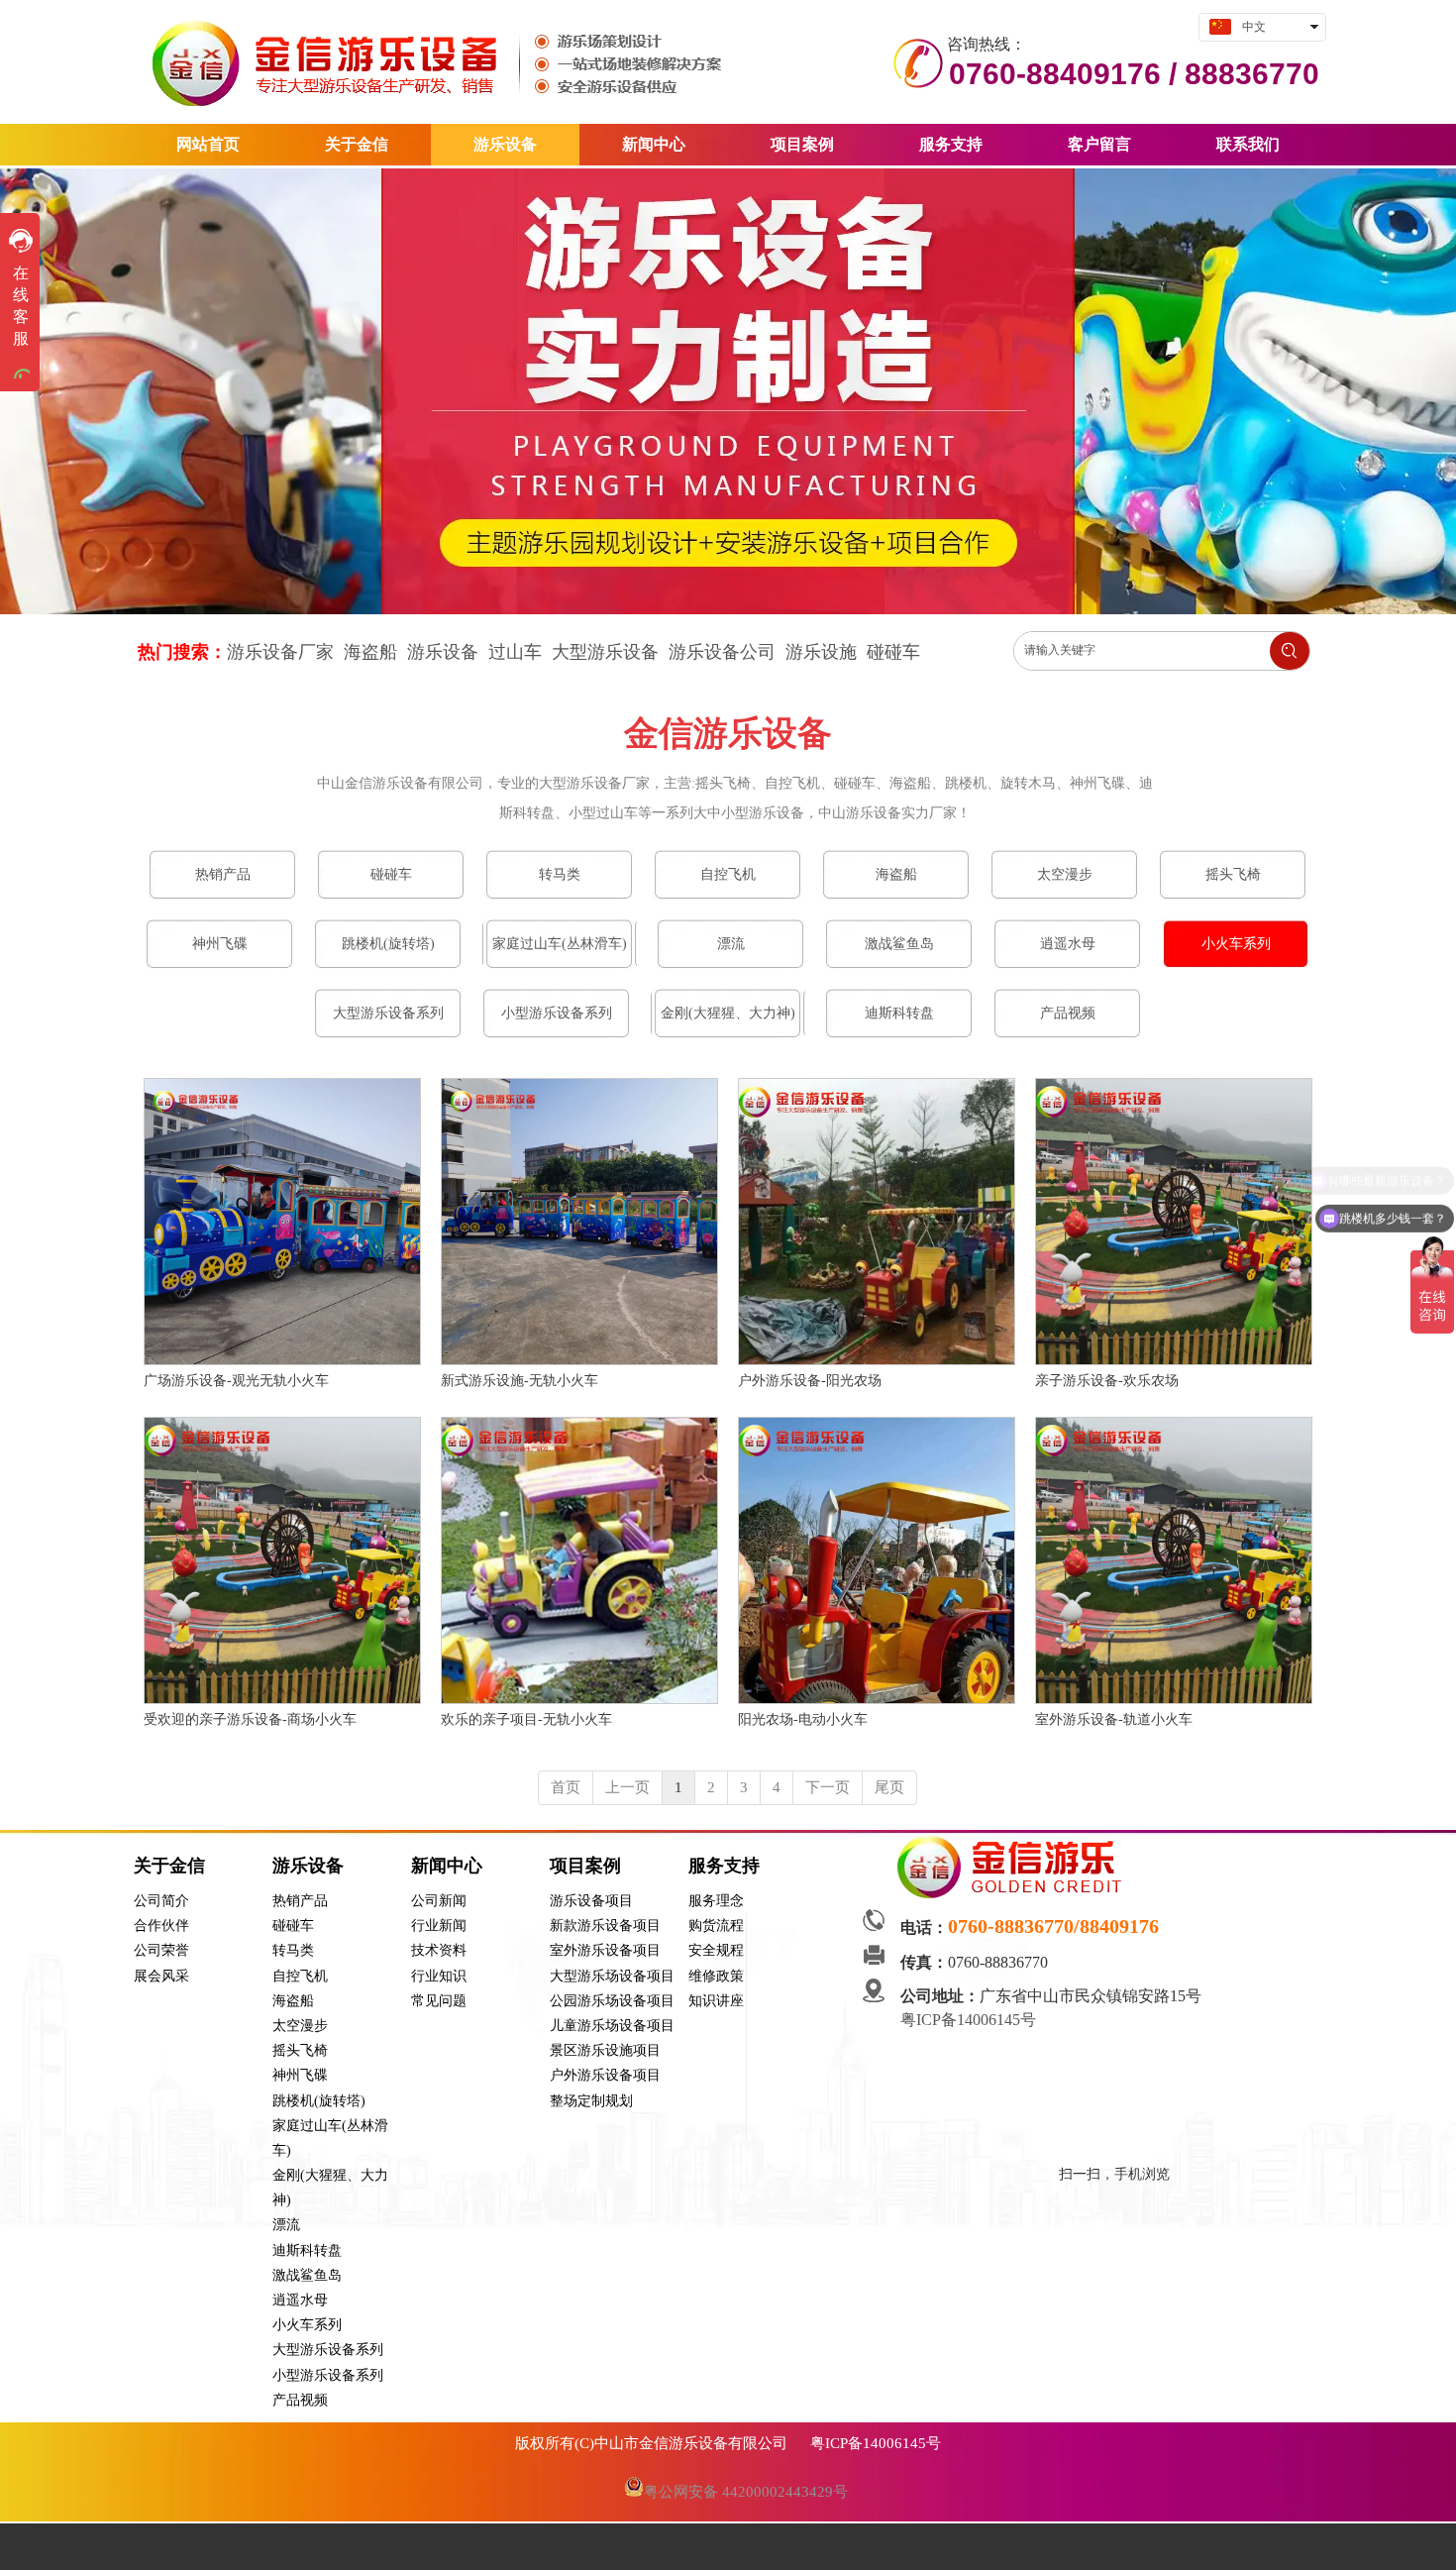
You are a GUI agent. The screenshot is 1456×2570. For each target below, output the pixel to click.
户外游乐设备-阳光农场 (810, 1381)
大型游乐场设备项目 (612, 1976)
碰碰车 (893, 652)
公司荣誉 (161, 1950)
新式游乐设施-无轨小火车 (520, 1381)
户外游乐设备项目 (605, 2075)
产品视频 (300, 2400)
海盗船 (293, 2001)
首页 (566, 1787)
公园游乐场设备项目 (612, 2001)
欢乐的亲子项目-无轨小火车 (526, 1719)
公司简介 (161, 1901)
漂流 (286, 2225)
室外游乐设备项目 (605, 1950)
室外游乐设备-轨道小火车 (1114, 1719)
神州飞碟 (300, 2075)
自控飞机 (300, 1976)
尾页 (889, 1787)
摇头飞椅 (300, 2050)
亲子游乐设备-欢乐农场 (1107, 1381)
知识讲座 (716, 2001)
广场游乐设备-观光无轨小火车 (236, 1381)
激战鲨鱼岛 (307, 2275)
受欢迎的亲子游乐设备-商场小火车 (250, 1719)
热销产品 (300, 1901)
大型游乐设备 (605, 652)
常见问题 (439, 2001)
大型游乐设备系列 (328, 2350)
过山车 (515, 652)
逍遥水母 (300, 2300)
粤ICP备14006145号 (970, 2020)
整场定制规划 (591, 2101)
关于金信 (169, 1866)
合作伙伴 (161, 1926)
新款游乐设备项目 (605, 1926)
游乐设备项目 (591, 1901)
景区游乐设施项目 (605, 2050)
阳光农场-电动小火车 (803, 1719)
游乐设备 (443, 652)
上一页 (627, 1787)
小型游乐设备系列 (328, 2375)
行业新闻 (439, 1926)
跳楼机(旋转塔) (319, 2101)
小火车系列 (307, 2325)
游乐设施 (821, 652)
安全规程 (716, 1950)
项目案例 (585, 1866)
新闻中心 (447, 1866)
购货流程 (716, 1926)
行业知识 (439, 1976)
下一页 (828, 1787)
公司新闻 (439, 1901)
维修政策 (716, 1976)
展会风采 (161, 1976)
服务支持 (724, 1866)
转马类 (293, 1950)
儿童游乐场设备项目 (612, 2026)
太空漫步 (300, 2026)
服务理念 (716, 1901)
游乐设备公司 (722, 652)
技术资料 (439, 1950)
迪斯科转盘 (307, 2250)
